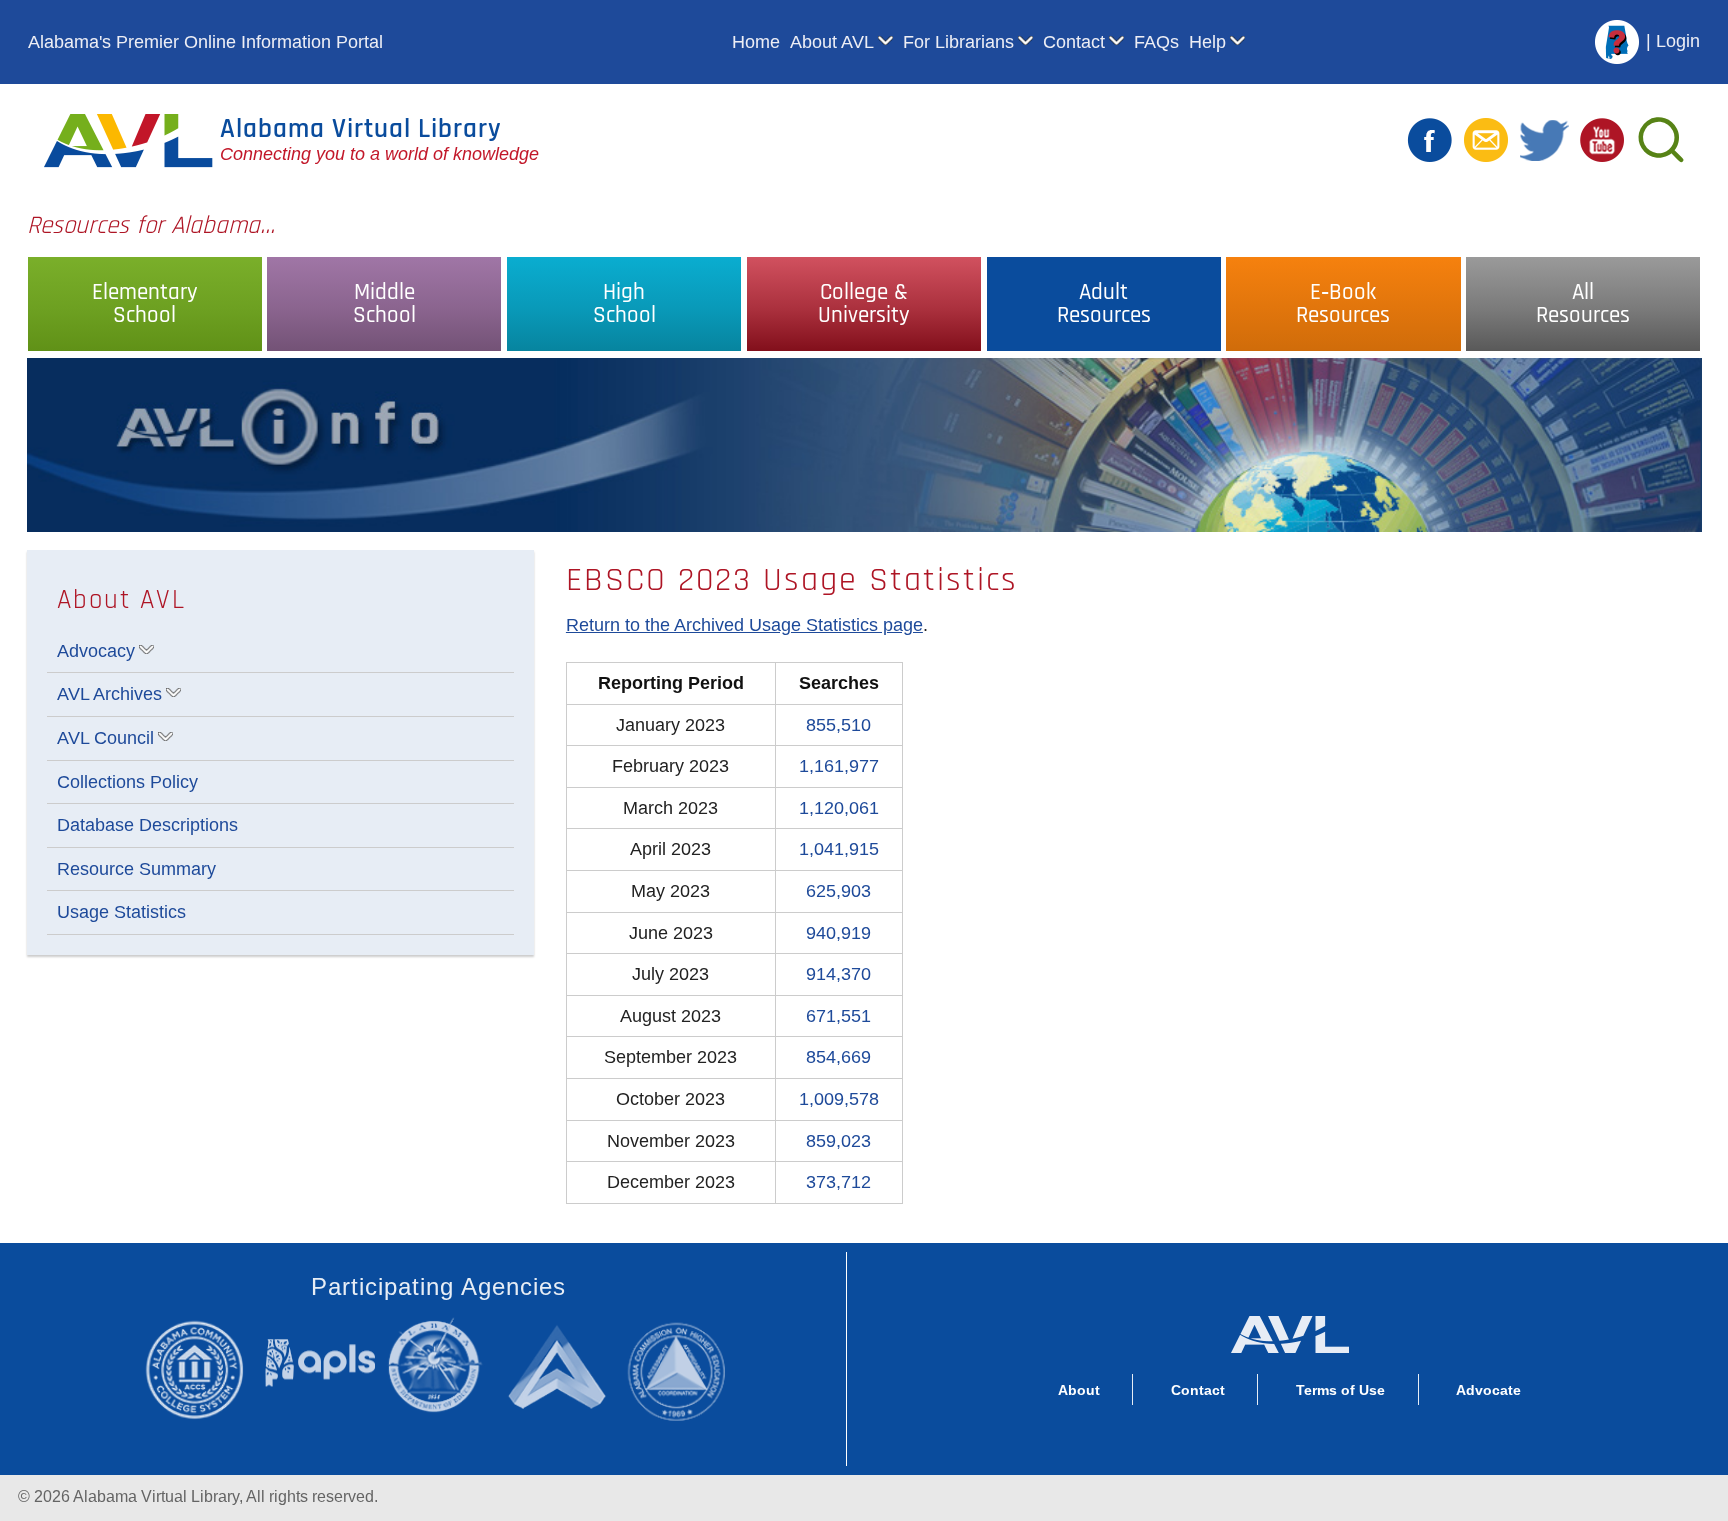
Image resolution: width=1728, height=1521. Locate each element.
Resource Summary (136, 869)
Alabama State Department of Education (440, 1365)
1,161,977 (839, 766)
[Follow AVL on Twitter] (1544, 139)
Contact (1074, 42)
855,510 (838, 725)
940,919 (838, 933)
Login (1678, 41)
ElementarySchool (145, 304)
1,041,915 (839, 849)
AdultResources (1104, 304)
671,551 (838, 1016)
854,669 (838, 1057)
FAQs (1156, 42)
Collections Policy (127, 782)
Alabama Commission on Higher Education (684, 1369)
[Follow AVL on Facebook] (1430, 139)
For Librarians (958, 42)
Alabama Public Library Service (320, 1362)
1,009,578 (839, 1099)
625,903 (838, 891)
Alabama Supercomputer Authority (560, 1366)
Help (1207, 42)
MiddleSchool (384, 304)
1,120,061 (839, 808)
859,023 (838, 1141)
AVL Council (105, 738)
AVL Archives (109, 694)
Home (756, 42)
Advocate (1488, 1390)
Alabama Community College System (204, 1369)
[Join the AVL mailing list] (1486, 139)
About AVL (832, 42)
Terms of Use (1340, 1390)
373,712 (838, 1182)
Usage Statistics (121, 912)
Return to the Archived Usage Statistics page (744, 625)
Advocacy (96, 651)
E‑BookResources (1343, 304)
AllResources (1583, 304)
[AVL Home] (1289, 1330)
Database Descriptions (147, 825)
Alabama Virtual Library (361, 129)
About (1079, 1390)
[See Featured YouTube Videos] (1602, 139)
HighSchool (624, 304)
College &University (864, 304)
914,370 (838, 974)
